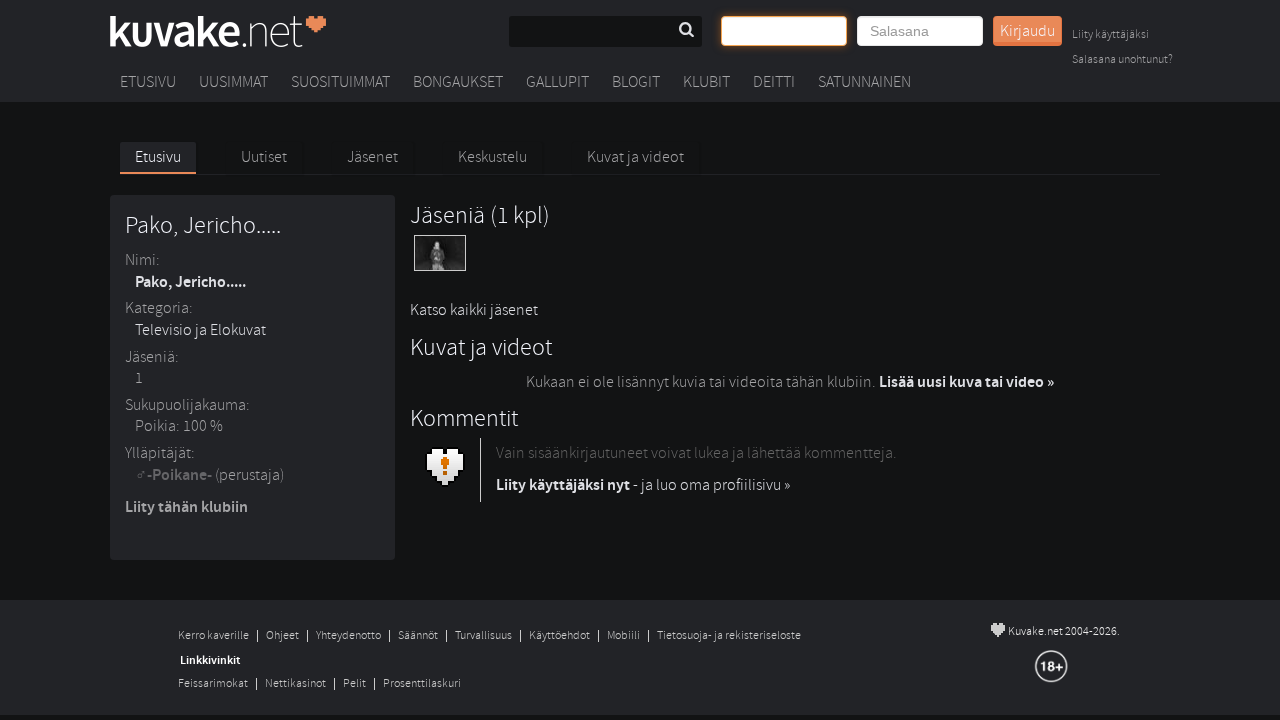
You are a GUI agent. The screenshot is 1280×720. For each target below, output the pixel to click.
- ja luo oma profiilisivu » (643, 485)
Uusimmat (233, 82)
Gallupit (557, 82)
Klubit (706, 82)
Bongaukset (458, 82)
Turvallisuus (483, 635)
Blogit (636, 82)
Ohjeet (282, 635)
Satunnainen (864, 82)
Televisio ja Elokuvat (200, 330)
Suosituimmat (340, 82)
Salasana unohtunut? (1122, 60)
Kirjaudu (1027, 31)
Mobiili (623, 635)
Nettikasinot (295, 683)
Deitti (774, 82)
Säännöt (418, 635)
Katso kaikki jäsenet (474, 310)
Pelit (354, 683)
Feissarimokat (213, 683)
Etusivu (148, 82)
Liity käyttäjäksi (1110, 35)
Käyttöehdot (559, 635)
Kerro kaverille (213, 635)
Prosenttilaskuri (422, 683)
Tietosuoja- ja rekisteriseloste (729, 635)
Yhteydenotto (348, 635)
